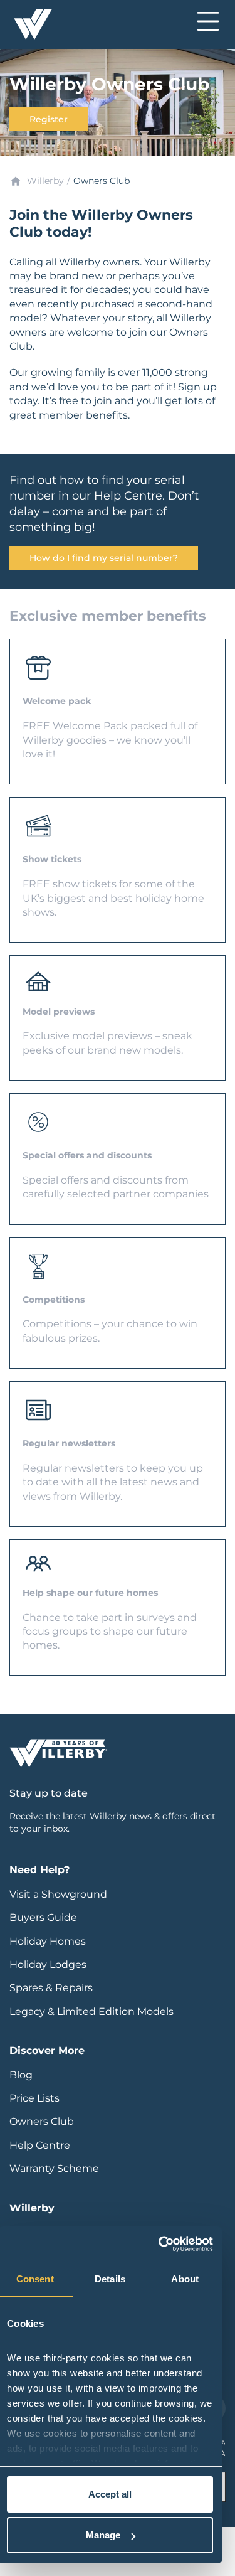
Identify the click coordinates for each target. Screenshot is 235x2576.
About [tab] (185, 2279)
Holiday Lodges (48, 1964)
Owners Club (42, 2121)
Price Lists (34, 2098)
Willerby (45, 181)
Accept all (110, 2494)
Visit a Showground (58, 1894)
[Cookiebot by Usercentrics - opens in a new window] (160, 2244)
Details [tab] (110, 2279)
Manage (103, 2535)
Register (49, 119)
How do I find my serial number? (104, 558)
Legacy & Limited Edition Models (91, 2012)
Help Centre (40, 2145)
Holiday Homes (48, 1941)
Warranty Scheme (54, 2168)
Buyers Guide (43, 1917)
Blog (21, 2075)
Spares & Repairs (51, 1988)
